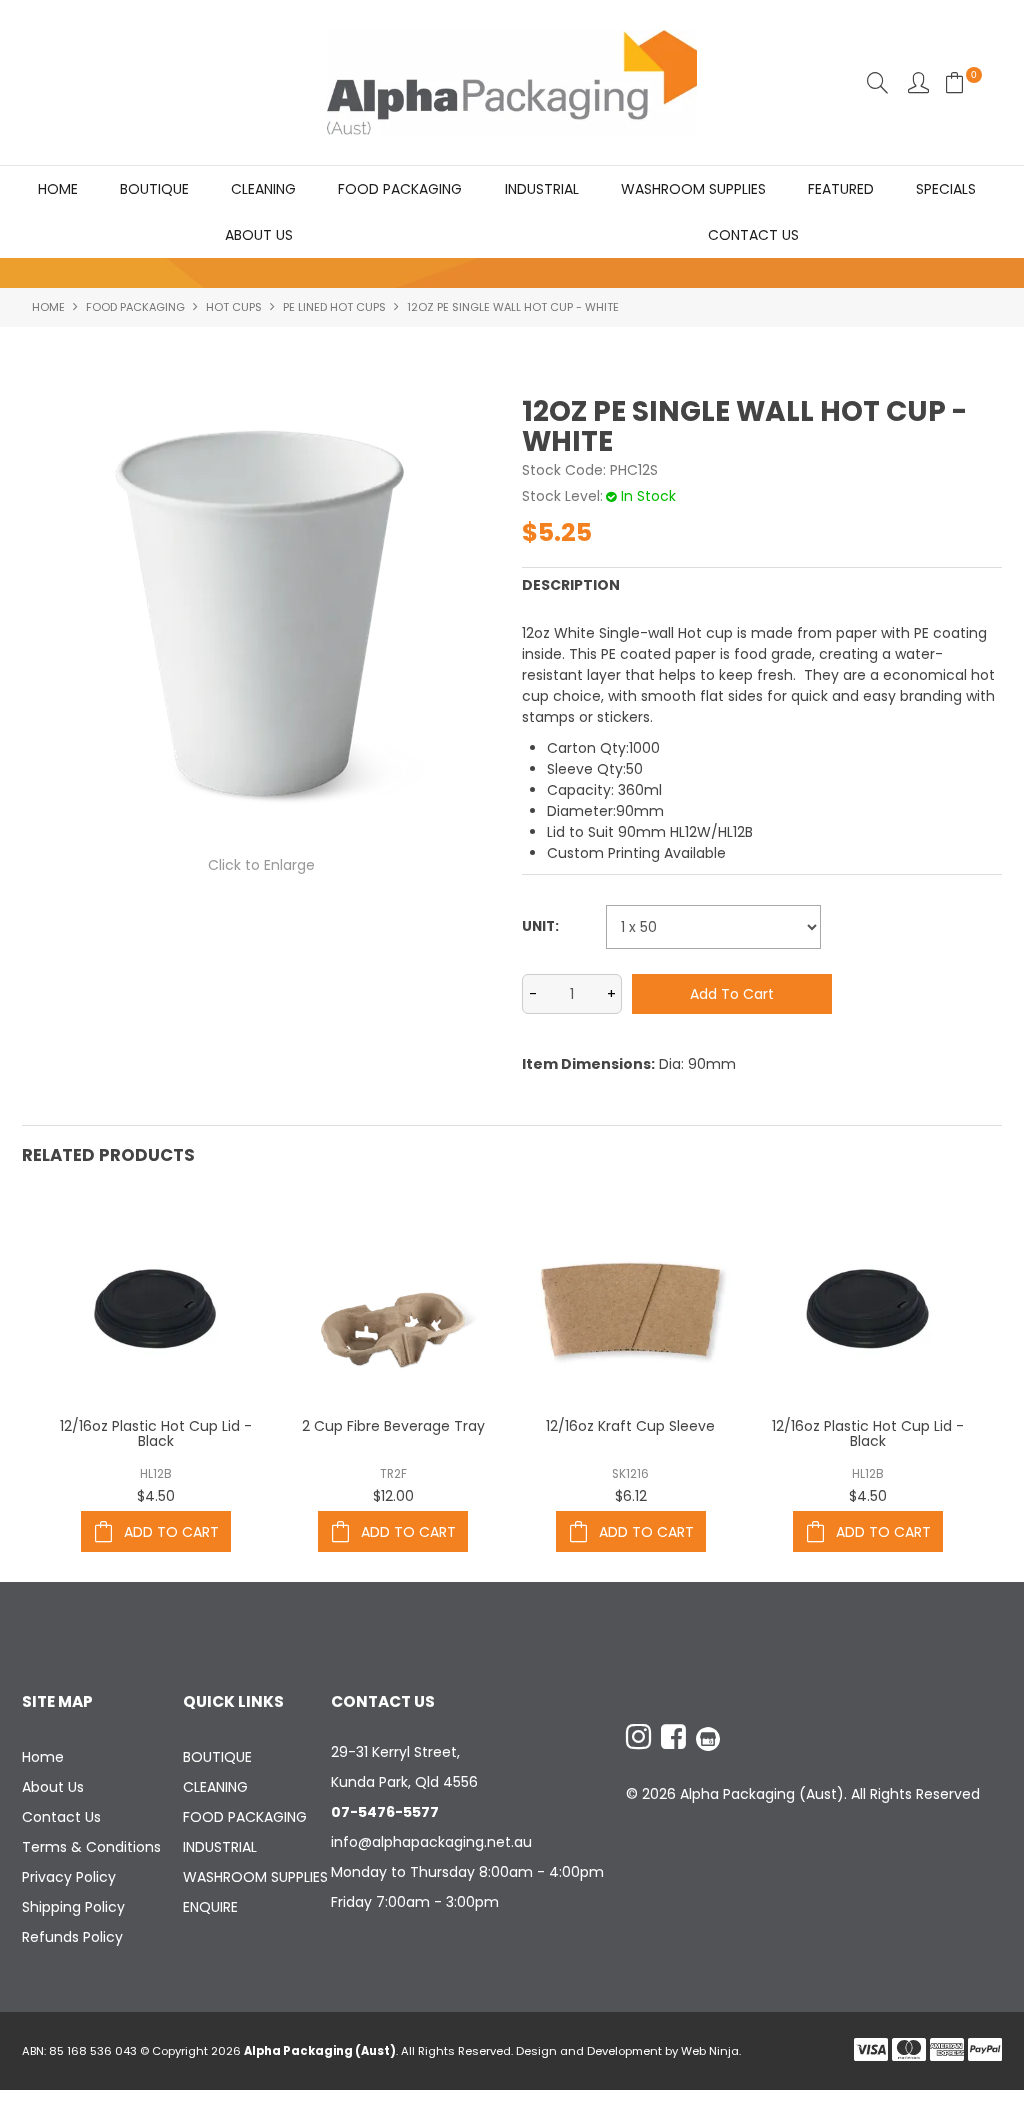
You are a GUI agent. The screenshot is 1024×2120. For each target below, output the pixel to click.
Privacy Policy (69, 1877)
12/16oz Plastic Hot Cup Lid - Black (156, 1433)
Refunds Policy (72, 1937)
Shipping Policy (73, 1907)
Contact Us (753, 235)
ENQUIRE (210, 1907)
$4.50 (156, 1496)
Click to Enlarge (261, 865)
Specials (946, 189)
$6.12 (631, 1496)
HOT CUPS (234, 307)
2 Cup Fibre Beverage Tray (393, 1426)
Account (918, 82)
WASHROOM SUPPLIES (693, 189)
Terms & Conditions (91, 1847)
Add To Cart (171, 1532)
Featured (841, 189)
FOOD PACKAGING (400, 189)
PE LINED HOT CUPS (334, 307)
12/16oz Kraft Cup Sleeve (630, 1426)
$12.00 (393, 1496)
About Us (259, 235)
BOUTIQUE (154, 189)
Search (877, 82)
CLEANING (263, 189)
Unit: (540, 926)
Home (58, 189)
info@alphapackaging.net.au (431, 1842)
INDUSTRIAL (542, 189)
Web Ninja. (711, 2051)
